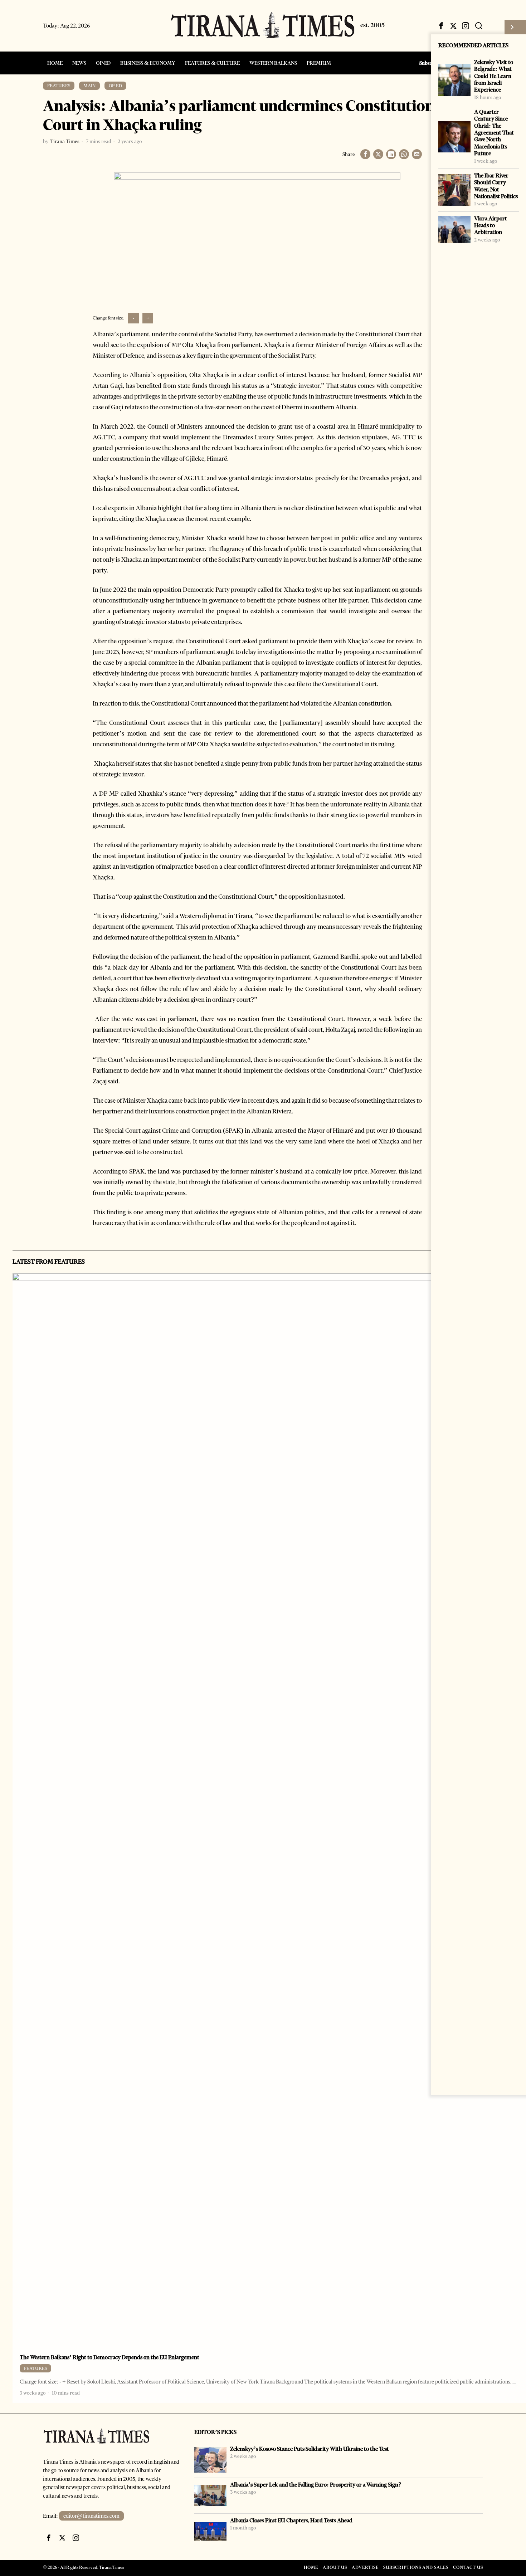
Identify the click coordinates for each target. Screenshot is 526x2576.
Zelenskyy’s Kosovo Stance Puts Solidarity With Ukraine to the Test (310, 2449)
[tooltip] (441, 26)
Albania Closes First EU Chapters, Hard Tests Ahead (291, 2520)
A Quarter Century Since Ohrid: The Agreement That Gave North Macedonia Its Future (494, 133)
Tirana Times (65, 141)
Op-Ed (115, 86)
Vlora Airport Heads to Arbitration (491, 225)
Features (59, 86)
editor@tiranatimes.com (91, 2516)
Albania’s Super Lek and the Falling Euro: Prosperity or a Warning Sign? (316, 2485)
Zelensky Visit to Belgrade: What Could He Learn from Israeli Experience (494, 76)
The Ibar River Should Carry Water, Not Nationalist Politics (496, 186)
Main (89, 86)
